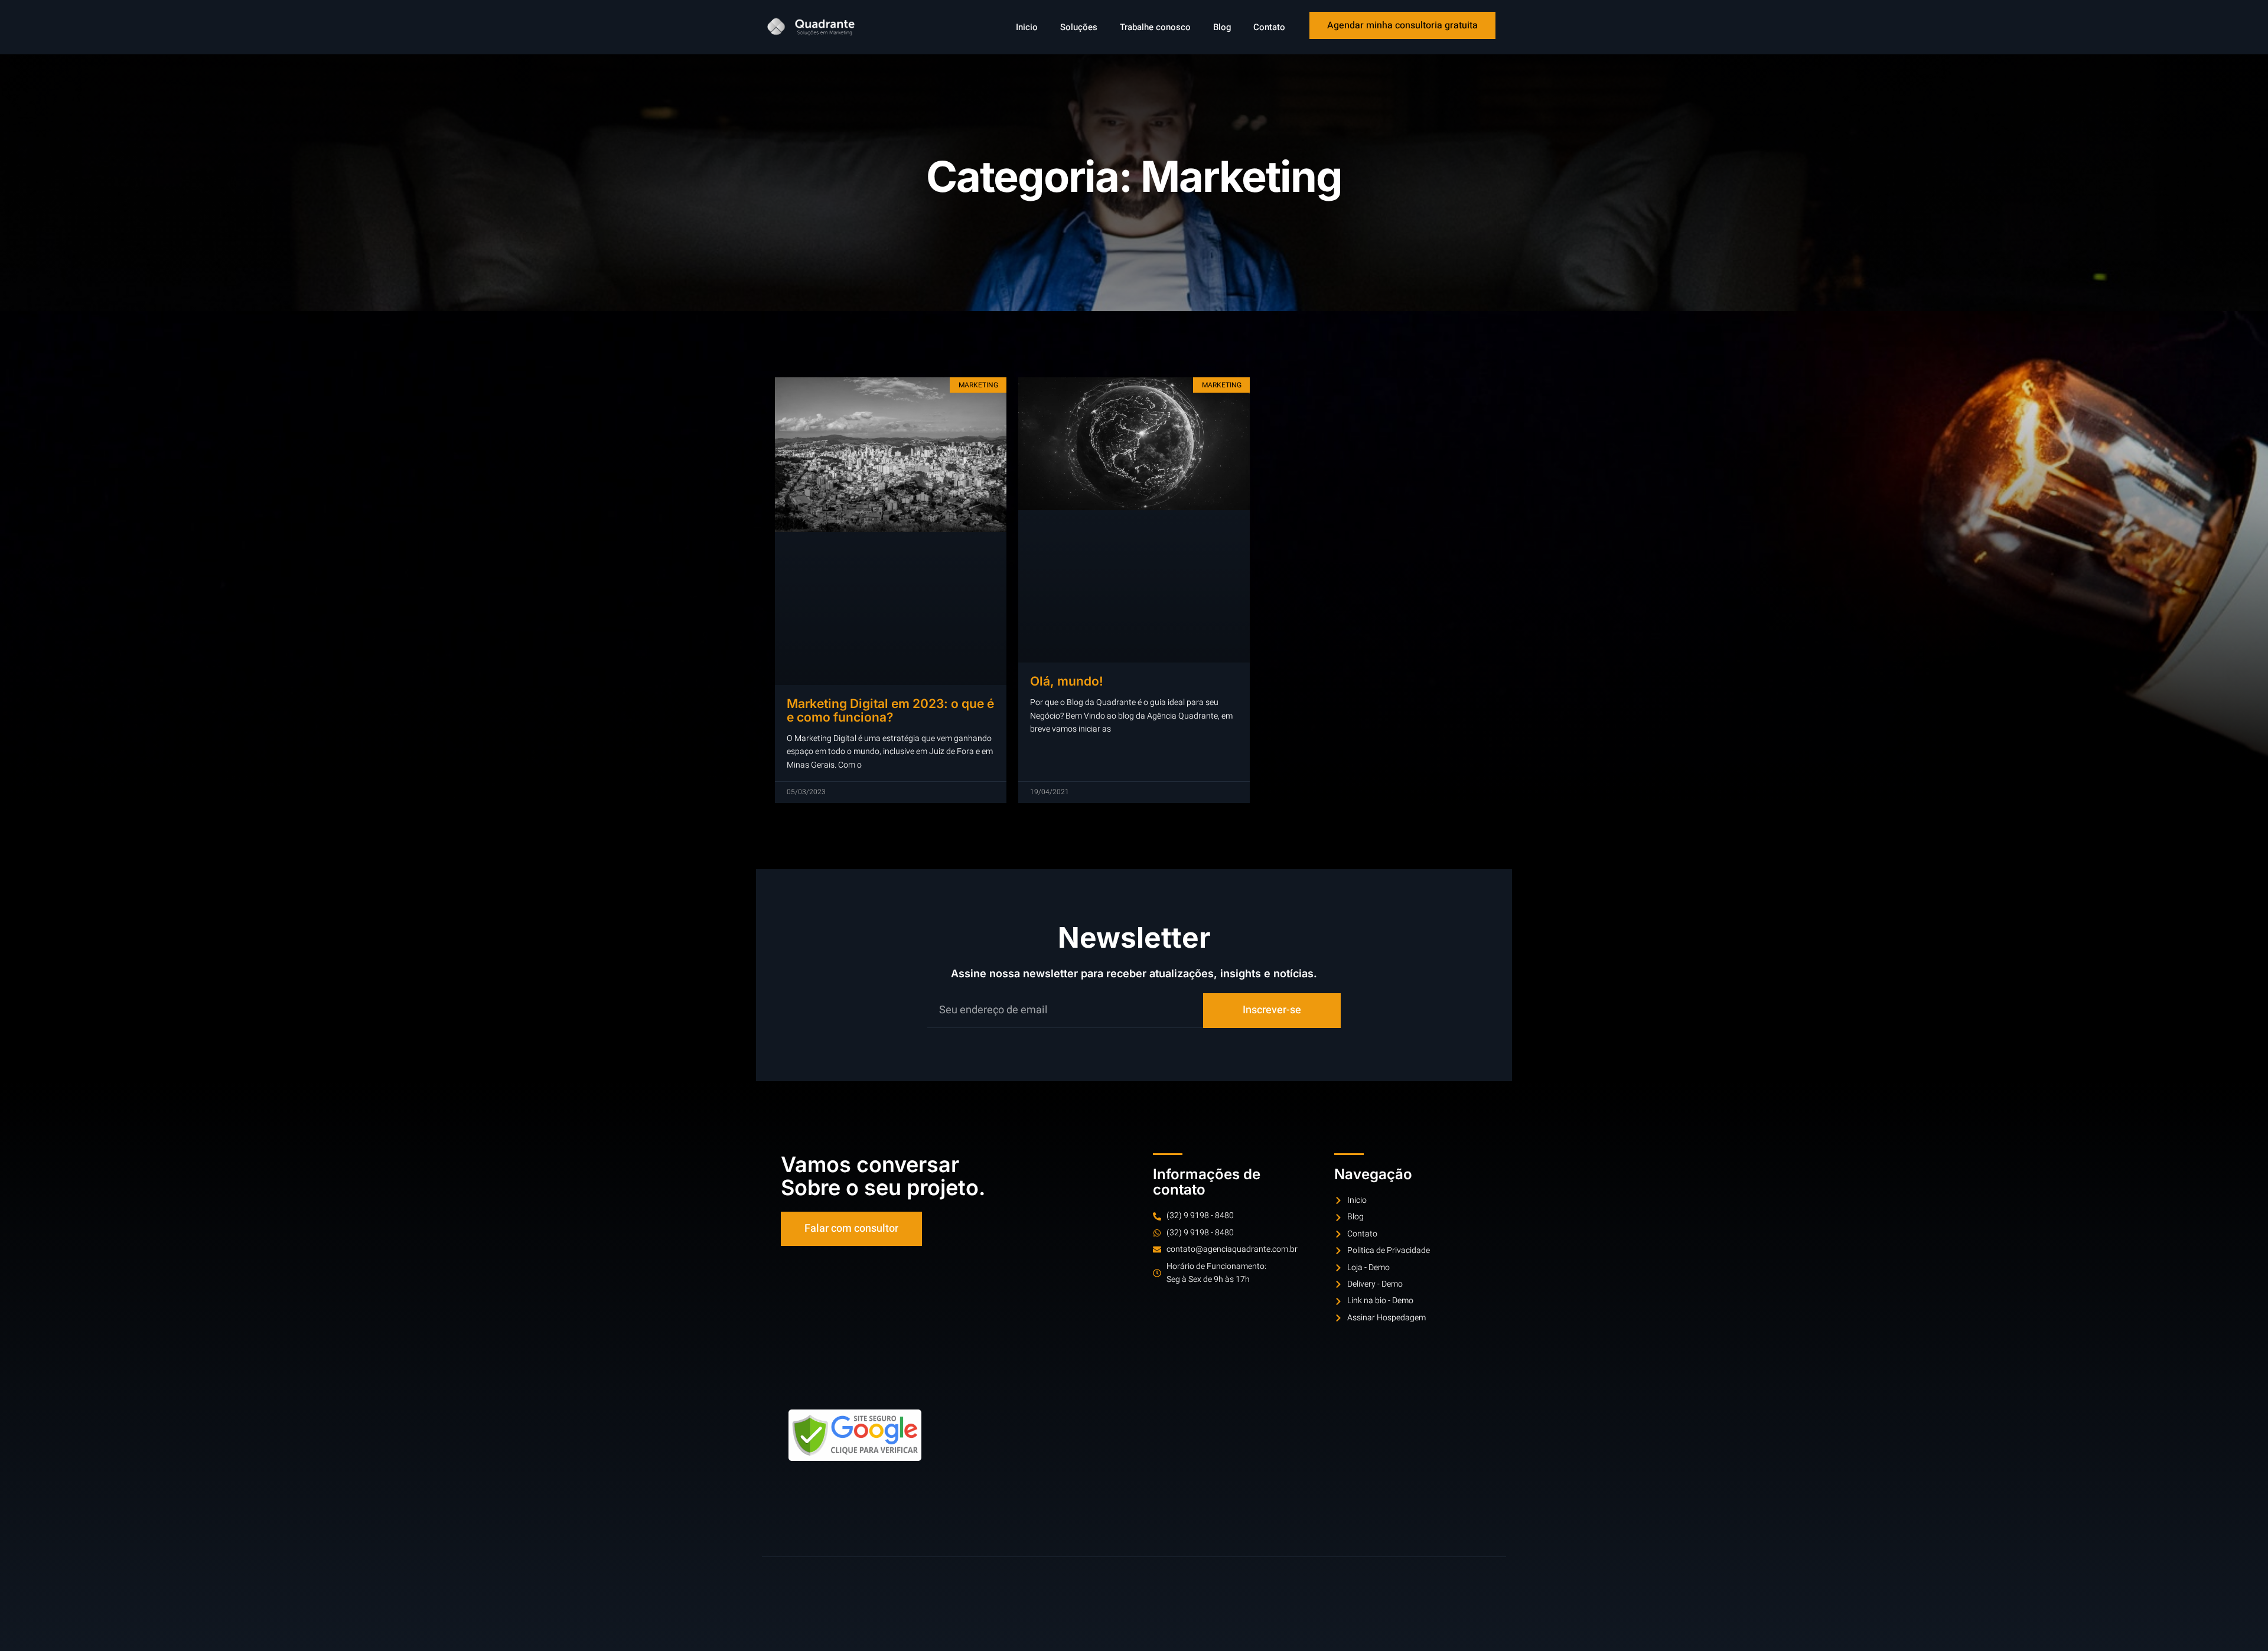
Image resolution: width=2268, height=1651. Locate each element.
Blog (1222, 27)
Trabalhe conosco (1155, 27)
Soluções (1079, 27)
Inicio (1027, 27)
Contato (1269, 27)
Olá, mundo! (1067, 681)
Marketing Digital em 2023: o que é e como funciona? (890, 710)
